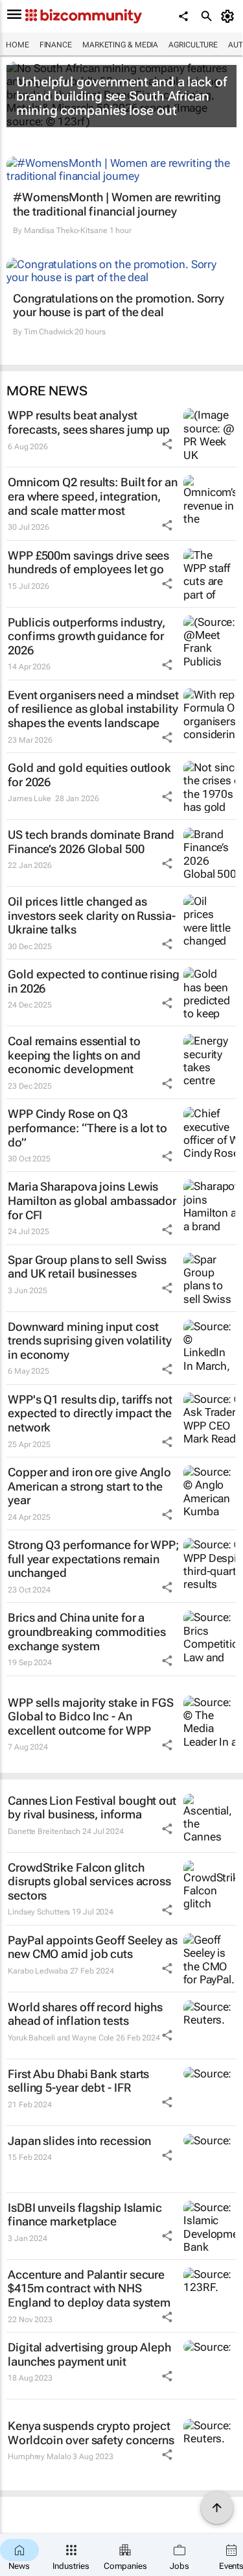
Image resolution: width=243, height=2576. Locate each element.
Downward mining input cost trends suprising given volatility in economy (90, 1341)
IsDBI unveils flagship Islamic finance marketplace (85, 2215)
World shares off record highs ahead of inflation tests (85, 2014)
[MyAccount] (230, 16)
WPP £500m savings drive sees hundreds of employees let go (88, 563)
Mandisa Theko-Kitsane (66, 230)
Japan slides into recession (79, 2141)
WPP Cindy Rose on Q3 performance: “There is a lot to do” (87, 1128)
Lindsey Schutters (39, 1912)
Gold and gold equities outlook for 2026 (89, 775)
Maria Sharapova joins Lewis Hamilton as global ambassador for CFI (92, 1200)
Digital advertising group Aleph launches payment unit (89, 2354)
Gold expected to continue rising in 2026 (94, 981)
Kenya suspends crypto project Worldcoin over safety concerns (91, 2433)
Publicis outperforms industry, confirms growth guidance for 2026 (87, 636)
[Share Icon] (167, 444)
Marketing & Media (120, 45)
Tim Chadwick (49, 332)
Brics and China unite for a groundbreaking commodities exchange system (87, 1631)
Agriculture (193, 45)
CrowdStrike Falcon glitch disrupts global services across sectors (89, 1881)
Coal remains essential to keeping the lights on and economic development (74, 1055)
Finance (56, 45)
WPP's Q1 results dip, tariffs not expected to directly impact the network (90, 1413)
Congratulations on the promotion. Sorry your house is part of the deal (119, 305)
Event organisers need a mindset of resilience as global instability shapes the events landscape (93, 709)
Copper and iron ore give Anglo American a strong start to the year (89, 1486)
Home (17, 45)
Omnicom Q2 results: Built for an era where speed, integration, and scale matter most (93, 496)
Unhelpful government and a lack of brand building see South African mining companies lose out (121, 96)
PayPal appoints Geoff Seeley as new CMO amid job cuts (93, 1947)
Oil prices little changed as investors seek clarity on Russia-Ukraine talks (92, 915)
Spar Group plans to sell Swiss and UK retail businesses (87, 1267)
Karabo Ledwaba (38, 1971)
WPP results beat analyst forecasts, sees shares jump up (89, 422)
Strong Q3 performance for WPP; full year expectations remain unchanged (93, 1559)
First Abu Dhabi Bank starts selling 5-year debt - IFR (78, 2081)
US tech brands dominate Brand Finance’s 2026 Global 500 (91, 842)
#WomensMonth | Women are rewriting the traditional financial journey (117, 204)
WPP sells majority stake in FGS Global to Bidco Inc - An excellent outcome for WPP (91, 1716)
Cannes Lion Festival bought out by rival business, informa (92, 1808)
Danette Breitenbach (44, 1831)
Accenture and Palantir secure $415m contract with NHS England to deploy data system (89, 2288)
